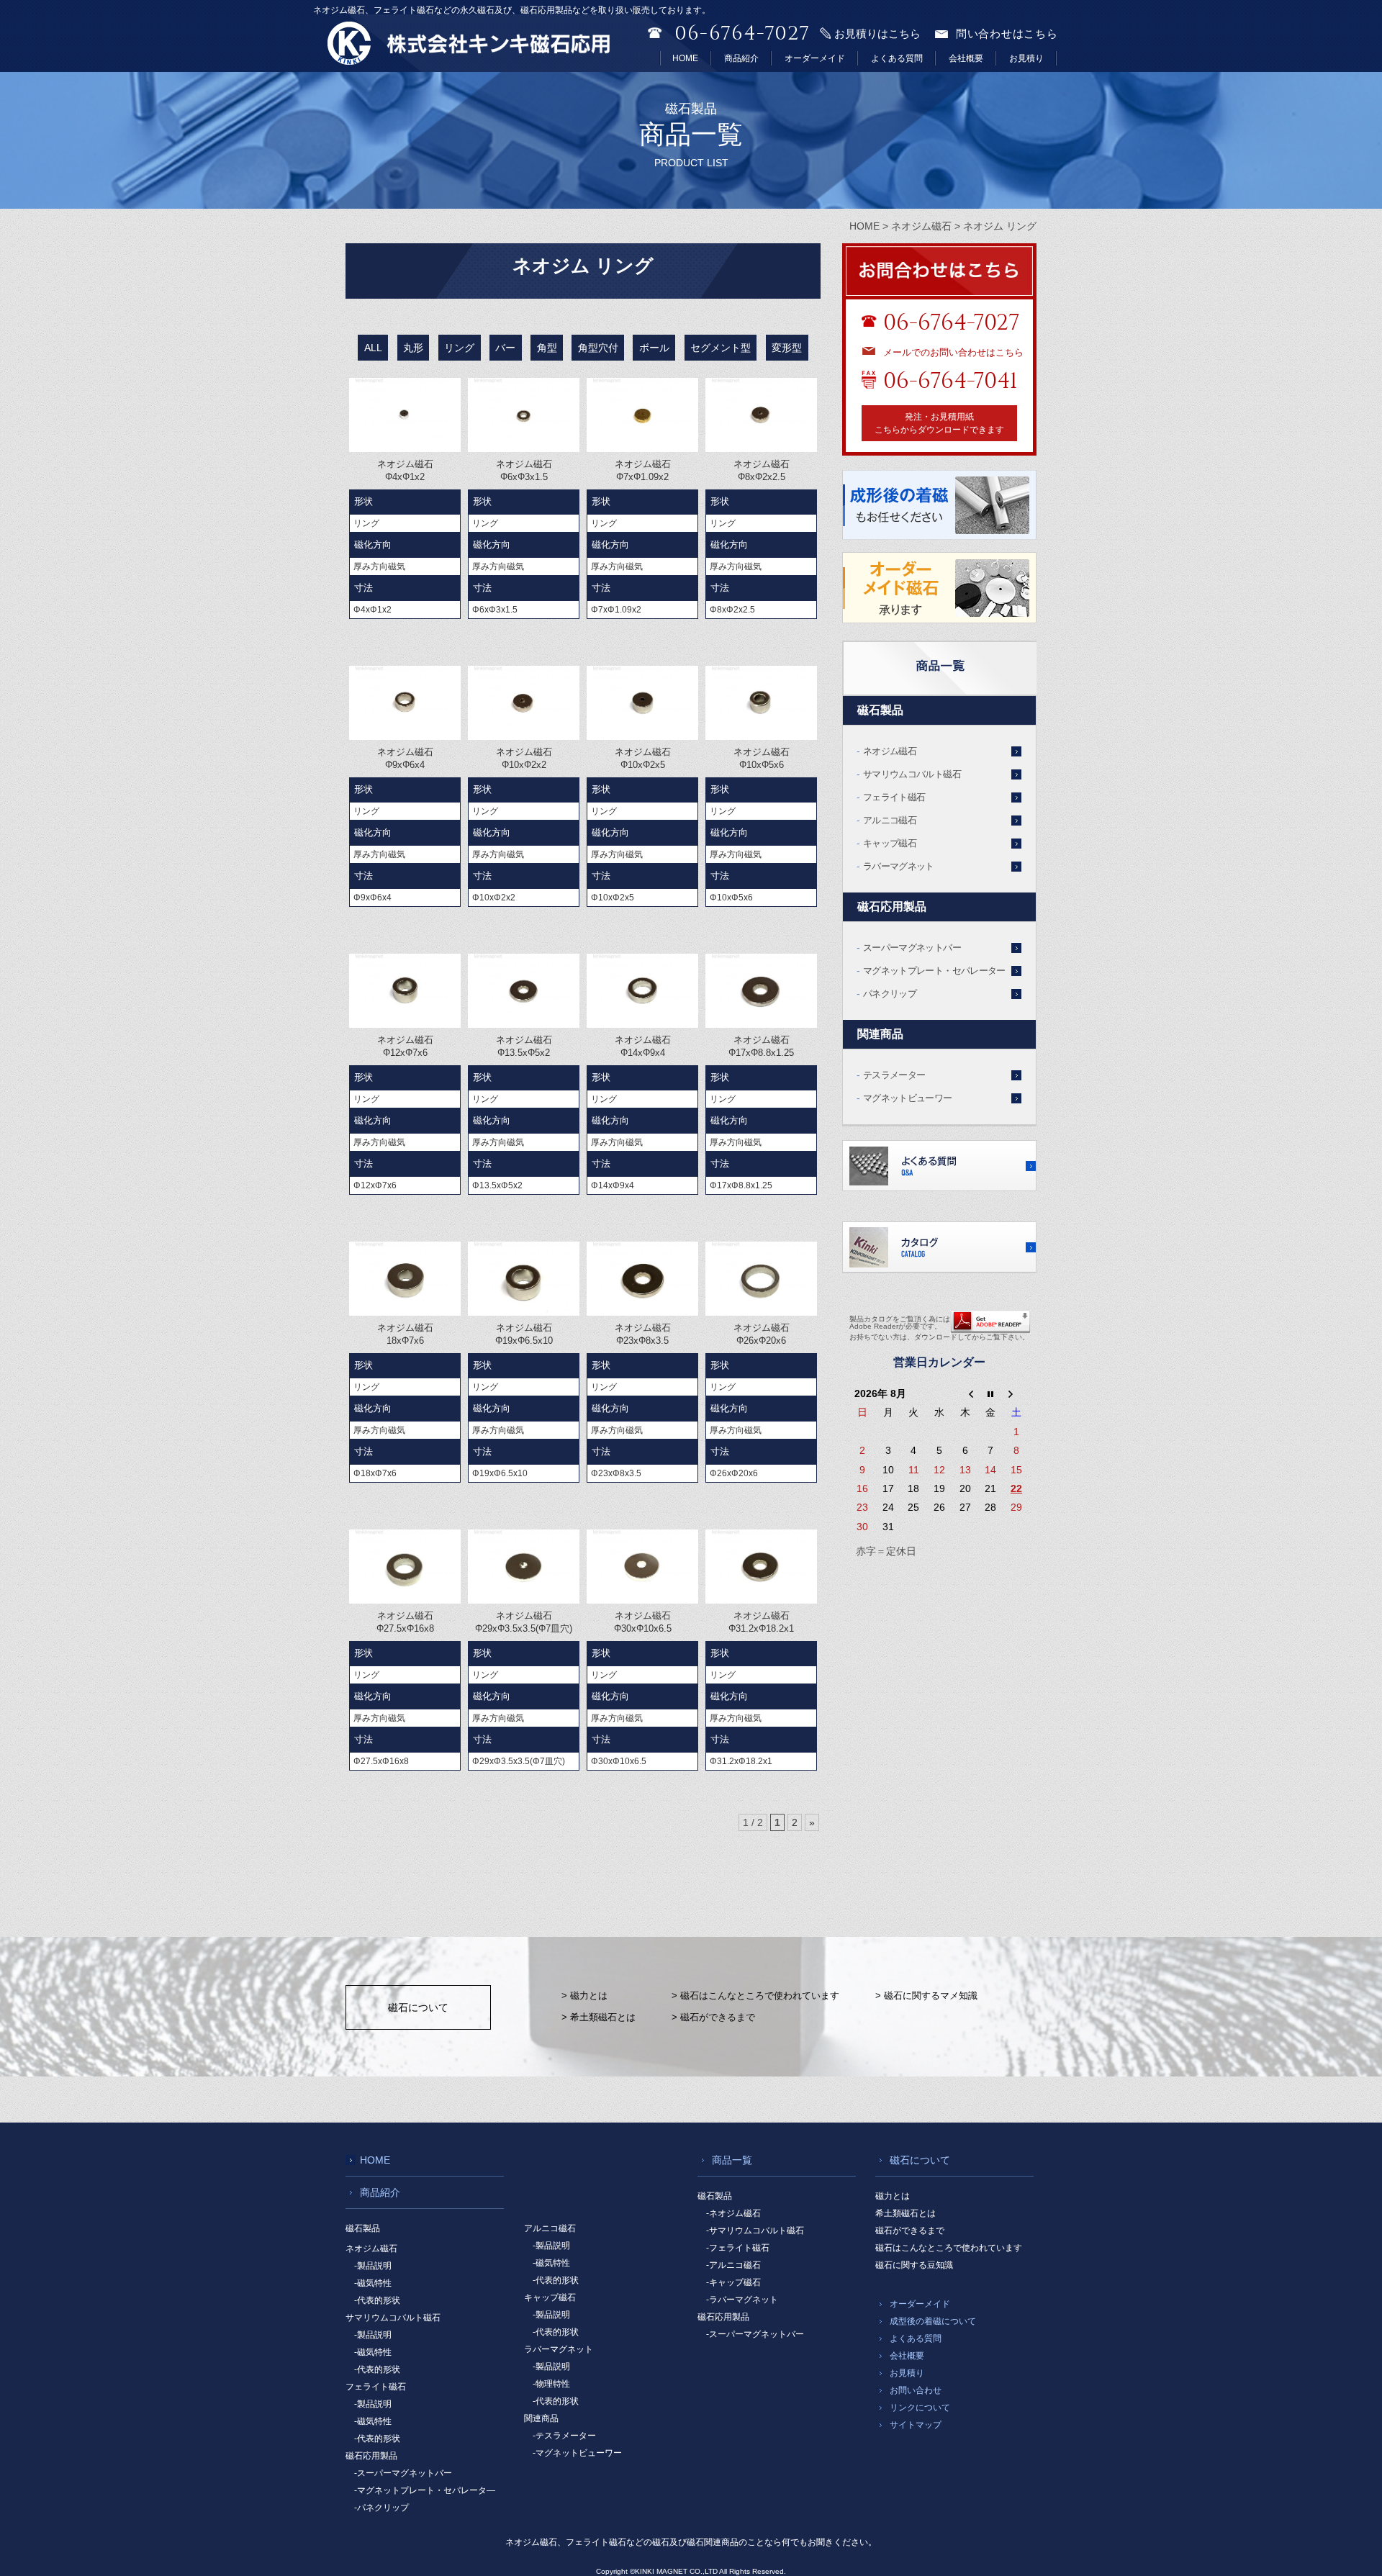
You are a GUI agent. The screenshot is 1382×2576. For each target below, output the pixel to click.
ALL (373, 348)
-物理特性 (551, 2384)
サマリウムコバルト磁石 (912, 774)
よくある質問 (897, 58)
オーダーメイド (815, 58)
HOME (685, 58)
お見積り (1026, 58)
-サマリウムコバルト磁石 (755, 2231)
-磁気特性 (373, 2283)
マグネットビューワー (908, 1098)
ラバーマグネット (899, 866)
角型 (547, 348)
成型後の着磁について (933, 2321)
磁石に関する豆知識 (914, 2265)
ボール (654, 348)
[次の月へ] (1016, 1393)
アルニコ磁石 (890, 820)
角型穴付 (598, 348)
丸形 (413, 348)
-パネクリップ (381, 2508)
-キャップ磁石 (733, 2282)
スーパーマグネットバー (912, 948)
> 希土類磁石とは (599, 2017)
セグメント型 (721, 348)
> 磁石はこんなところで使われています (755, 1996)
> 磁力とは (584, 1996)
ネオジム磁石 (890, 751)
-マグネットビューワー (577, 2453)
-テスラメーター (564, 2436)
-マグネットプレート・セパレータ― (425, 2490)
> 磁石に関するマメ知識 (926, 1996)
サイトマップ (916, 2425)
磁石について (418, 2007)
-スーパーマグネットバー (403, 2473)
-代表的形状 (377, 2300)
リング (459, 348)
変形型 (787, 348)
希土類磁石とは (905, 2213)
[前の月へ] (965, 1393)
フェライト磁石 (894, 797)
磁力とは (893, 2196)
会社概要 (966, 58)
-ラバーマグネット (742, 2300)
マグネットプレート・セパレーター (934, 971)
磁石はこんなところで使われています (949, 2248)
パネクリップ (890, 994)
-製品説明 (373, 2266)
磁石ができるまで (910, 2231)
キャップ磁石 (890, 843)
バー (505, 348)
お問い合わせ (916, 2390)
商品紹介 (741, 58)
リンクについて (920, 2408)
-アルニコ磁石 (733, 2265)
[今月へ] (991, 1393)
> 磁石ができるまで (713, 2017)
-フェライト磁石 (738, 2248)
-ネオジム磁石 (733, 2213)
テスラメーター (894, 1075)
